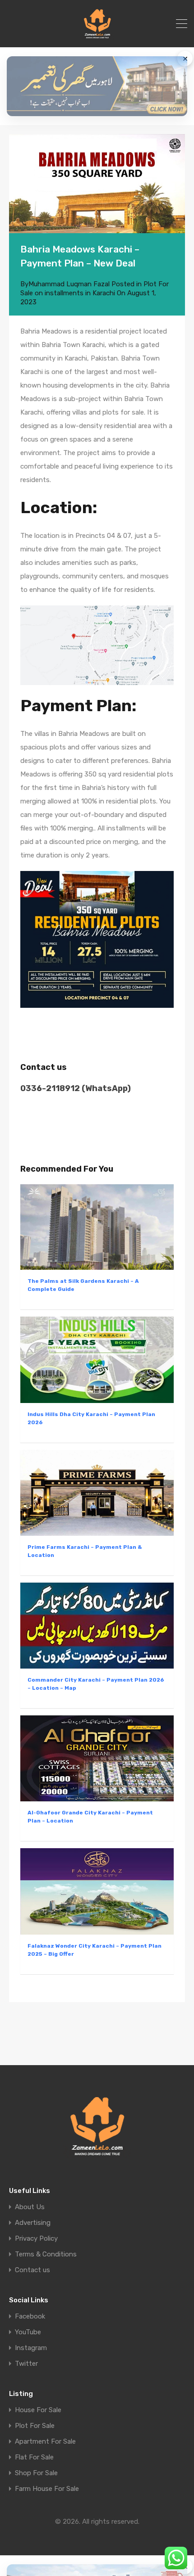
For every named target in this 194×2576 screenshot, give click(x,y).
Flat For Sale (34, 2457)
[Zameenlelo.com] (97, 36)
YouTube (28, 2332)
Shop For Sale (36, 2473)
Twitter (26, 2364)
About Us (30, 2207)
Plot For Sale (35, 2426)
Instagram (31, 2348)
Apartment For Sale (45, 2442)
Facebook (30, 2317)
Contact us (32, 2270)
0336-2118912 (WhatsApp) (76, 1088)
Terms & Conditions (46, 2254)
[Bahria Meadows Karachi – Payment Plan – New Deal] (97, 183)
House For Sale (38, 2410)
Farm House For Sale (47, 2489)
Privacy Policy (36, 2239)
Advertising (33, 2223)
